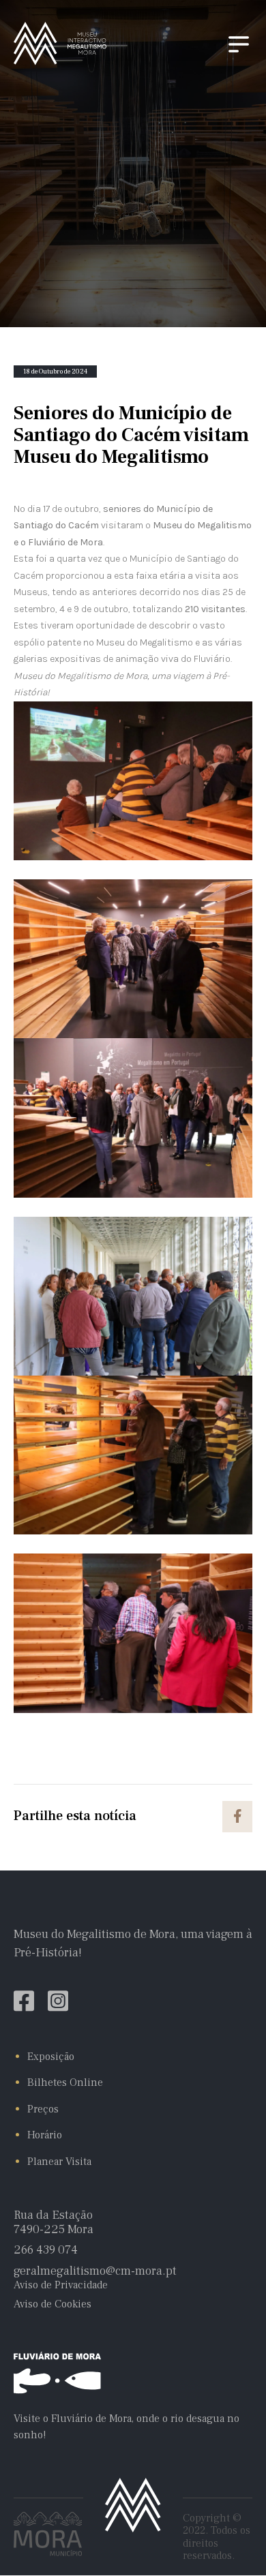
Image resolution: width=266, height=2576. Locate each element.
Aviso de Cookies (53, 2304)
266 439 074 (46, 2251)
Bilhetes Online (65, 2082)
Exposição (51, 2057)
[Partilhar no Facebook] (237, 1817)
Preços (43, 2109)
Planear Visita (59, 2162)
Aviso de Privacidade (61, 2285)
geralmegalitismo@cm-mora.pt (95, 2272)
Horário (45, 2135)
